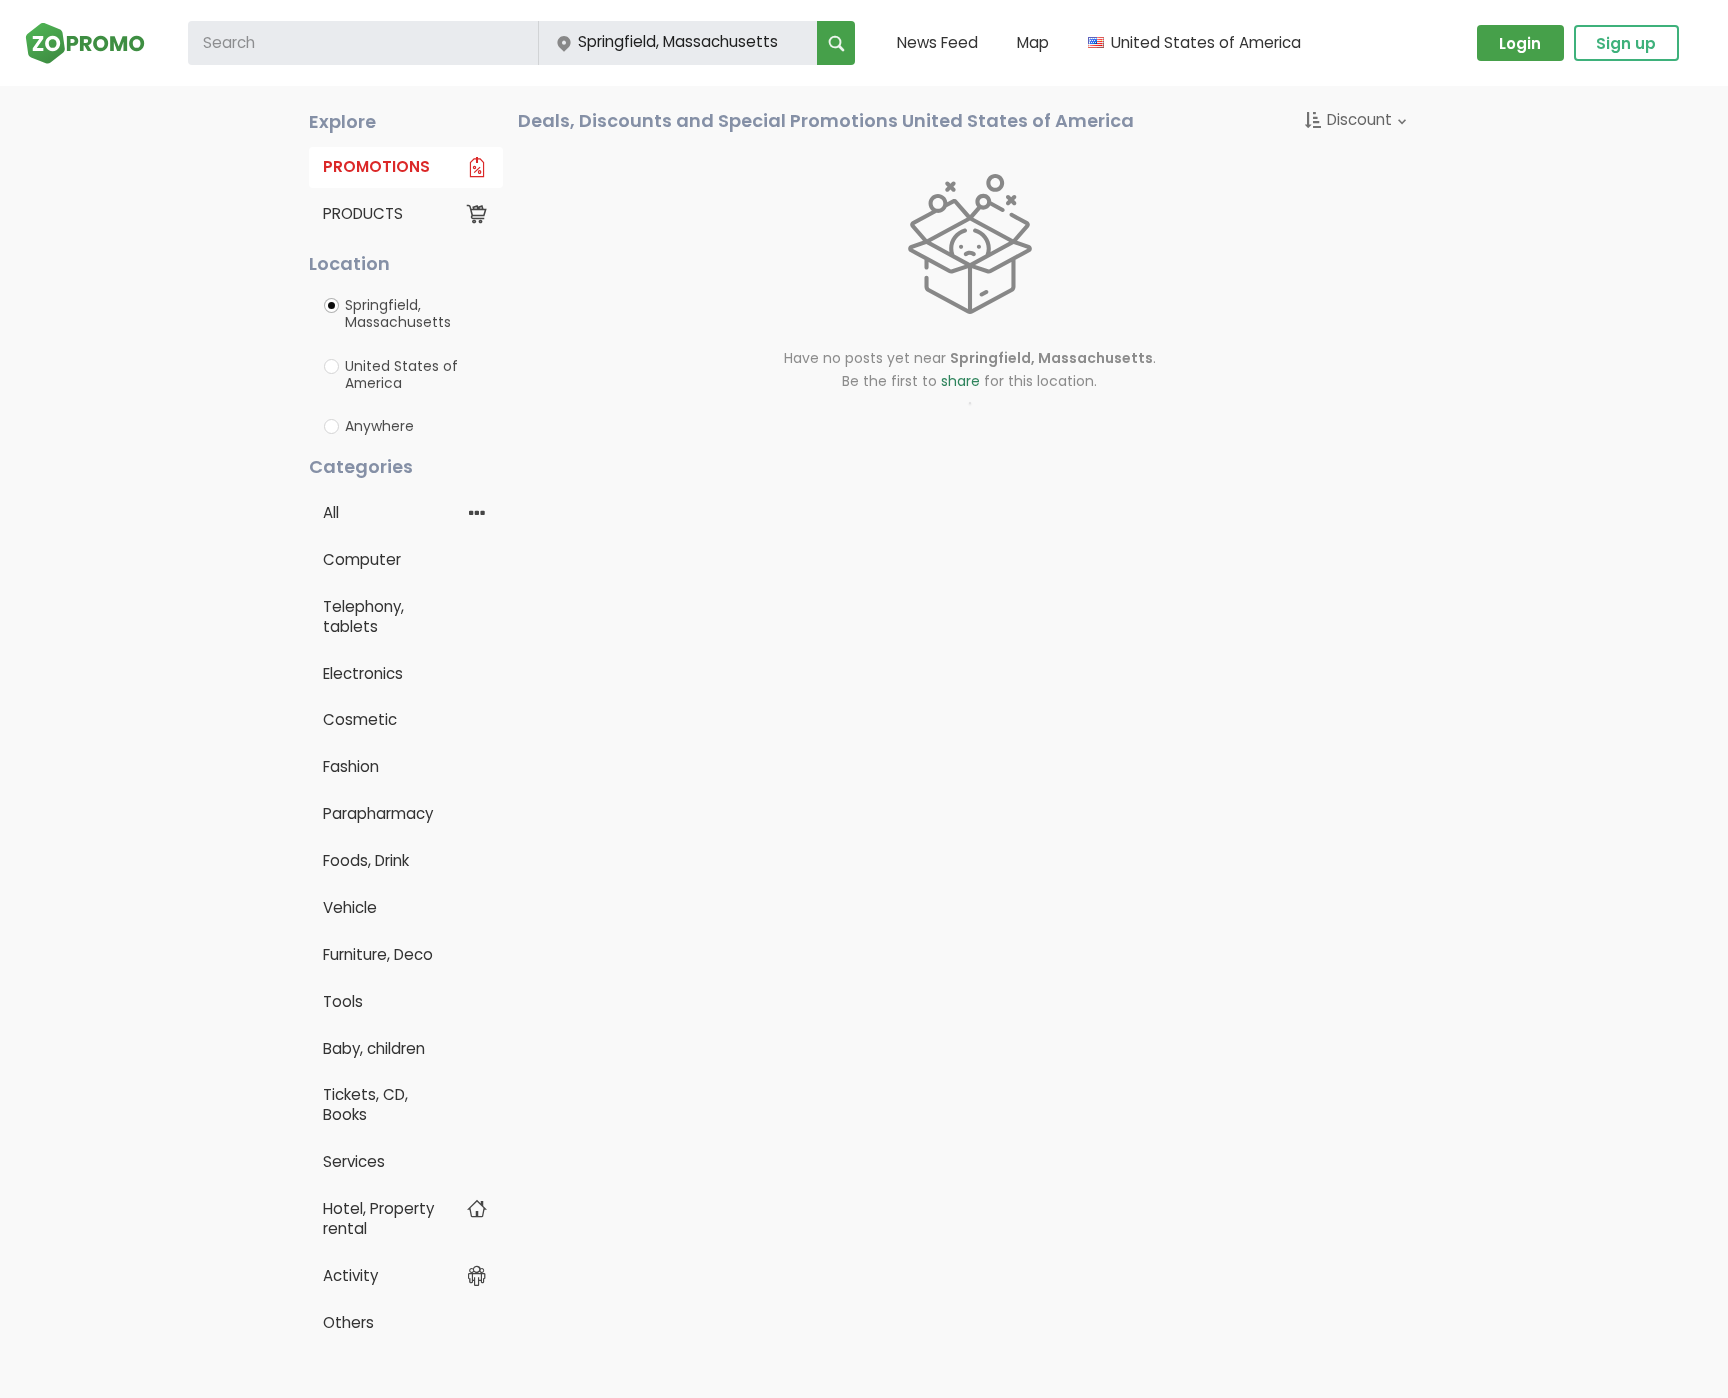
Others (348, 1322)
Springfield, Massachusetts (398, 314)
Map (1033, 42)
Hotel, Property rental (378, 1218)
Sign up (1626, 43)
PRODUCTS (363, 213)
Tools (343, 1001)
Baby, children (374, 1048)
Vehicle (350, 907)
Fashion (351, 766)
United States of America (401, 375)
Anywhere (379, 426)
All (331, 512)
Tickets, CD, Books (365, 1104)
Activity (350, 1275)
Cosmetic (360, 719)
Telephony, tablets (363, 616)
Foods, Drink (366, 860)
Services (354, 1161)
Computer (362, 559)
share (960, 381)
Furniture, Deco (378, 954)
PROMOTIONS (376, 166)
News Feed (937, 42)
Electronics (363, 673)
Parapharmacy (378, 813)
